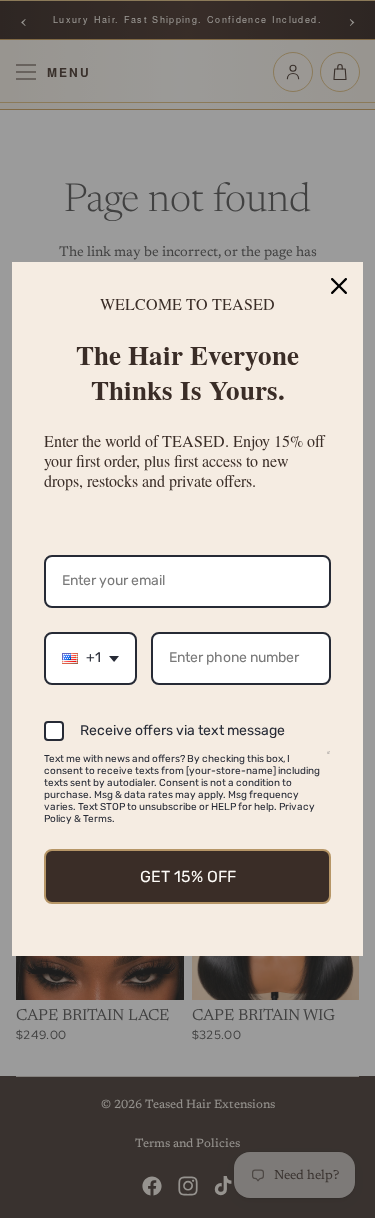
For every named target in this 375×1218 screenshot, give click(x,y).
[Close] (339, 286)
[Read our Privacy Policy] (328, 762)
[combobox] (90, 658)
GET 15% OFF (188, 876)
